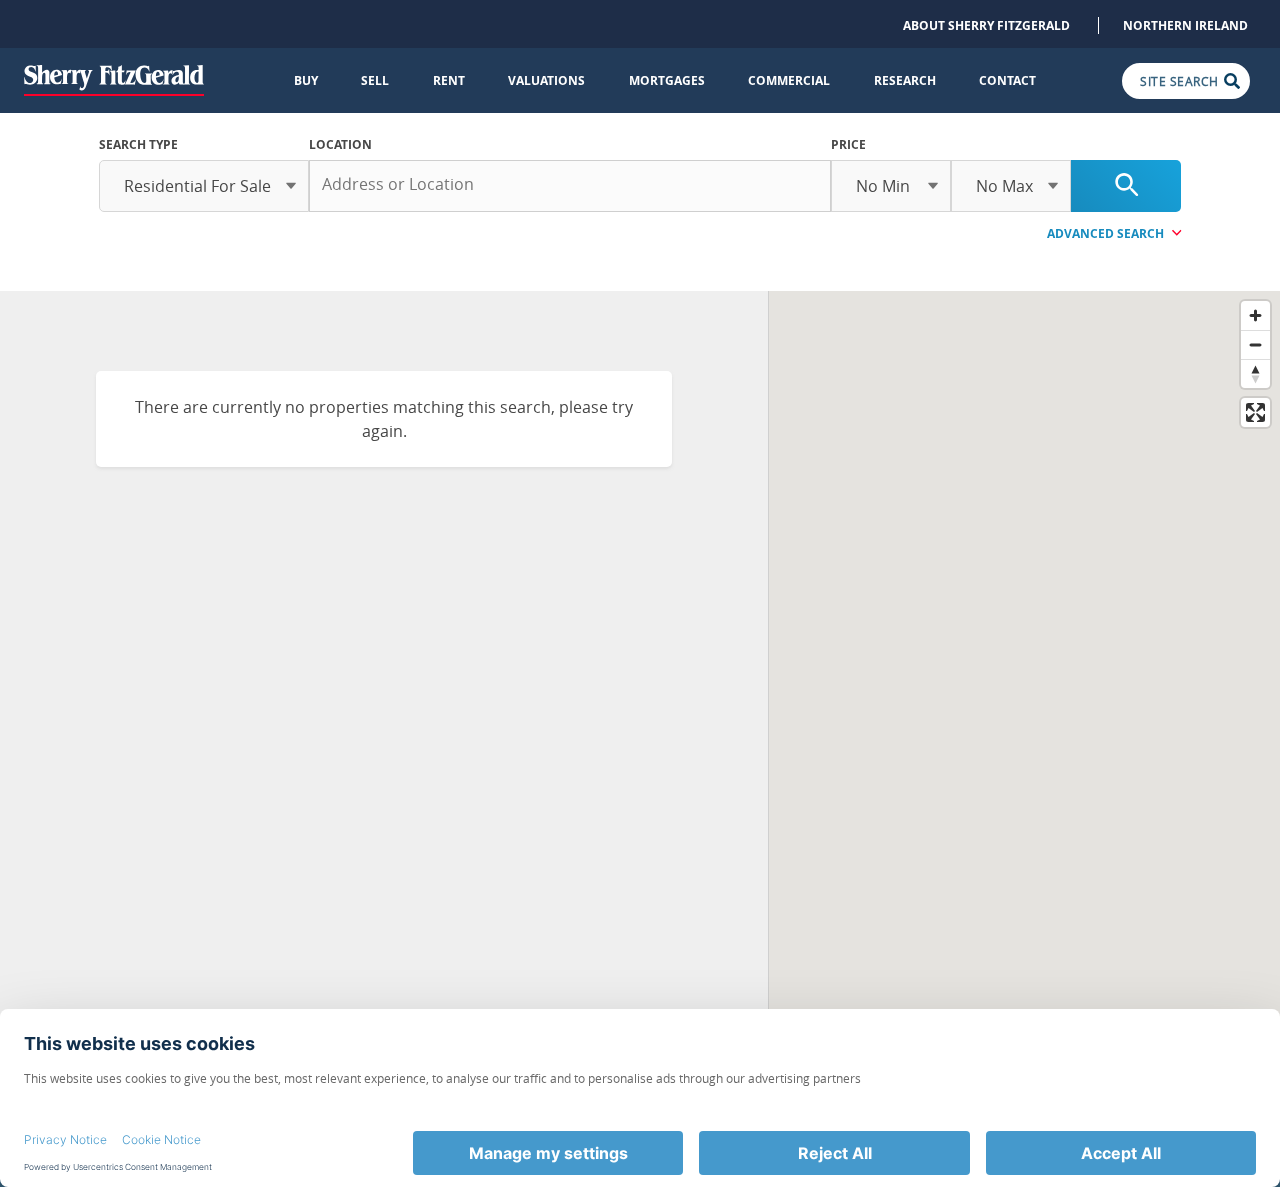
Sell (375, 80)
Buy (306, 80)
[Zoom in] (1255, 315)
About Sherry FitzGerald (986, 25)
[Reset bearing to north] (1255, 373)
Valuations (546, 80)
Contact (1007, 80)
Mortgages (667, 80)
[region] (1024, 691)
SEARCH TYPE (138, 144)
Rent (449, 80)
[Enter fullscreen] (1255, 412)
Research (905, 80)
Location (340, 144)
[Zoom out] (1255, 344)
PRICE (848, 144)
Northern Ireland (1185, 25)
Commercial (789, 80)
